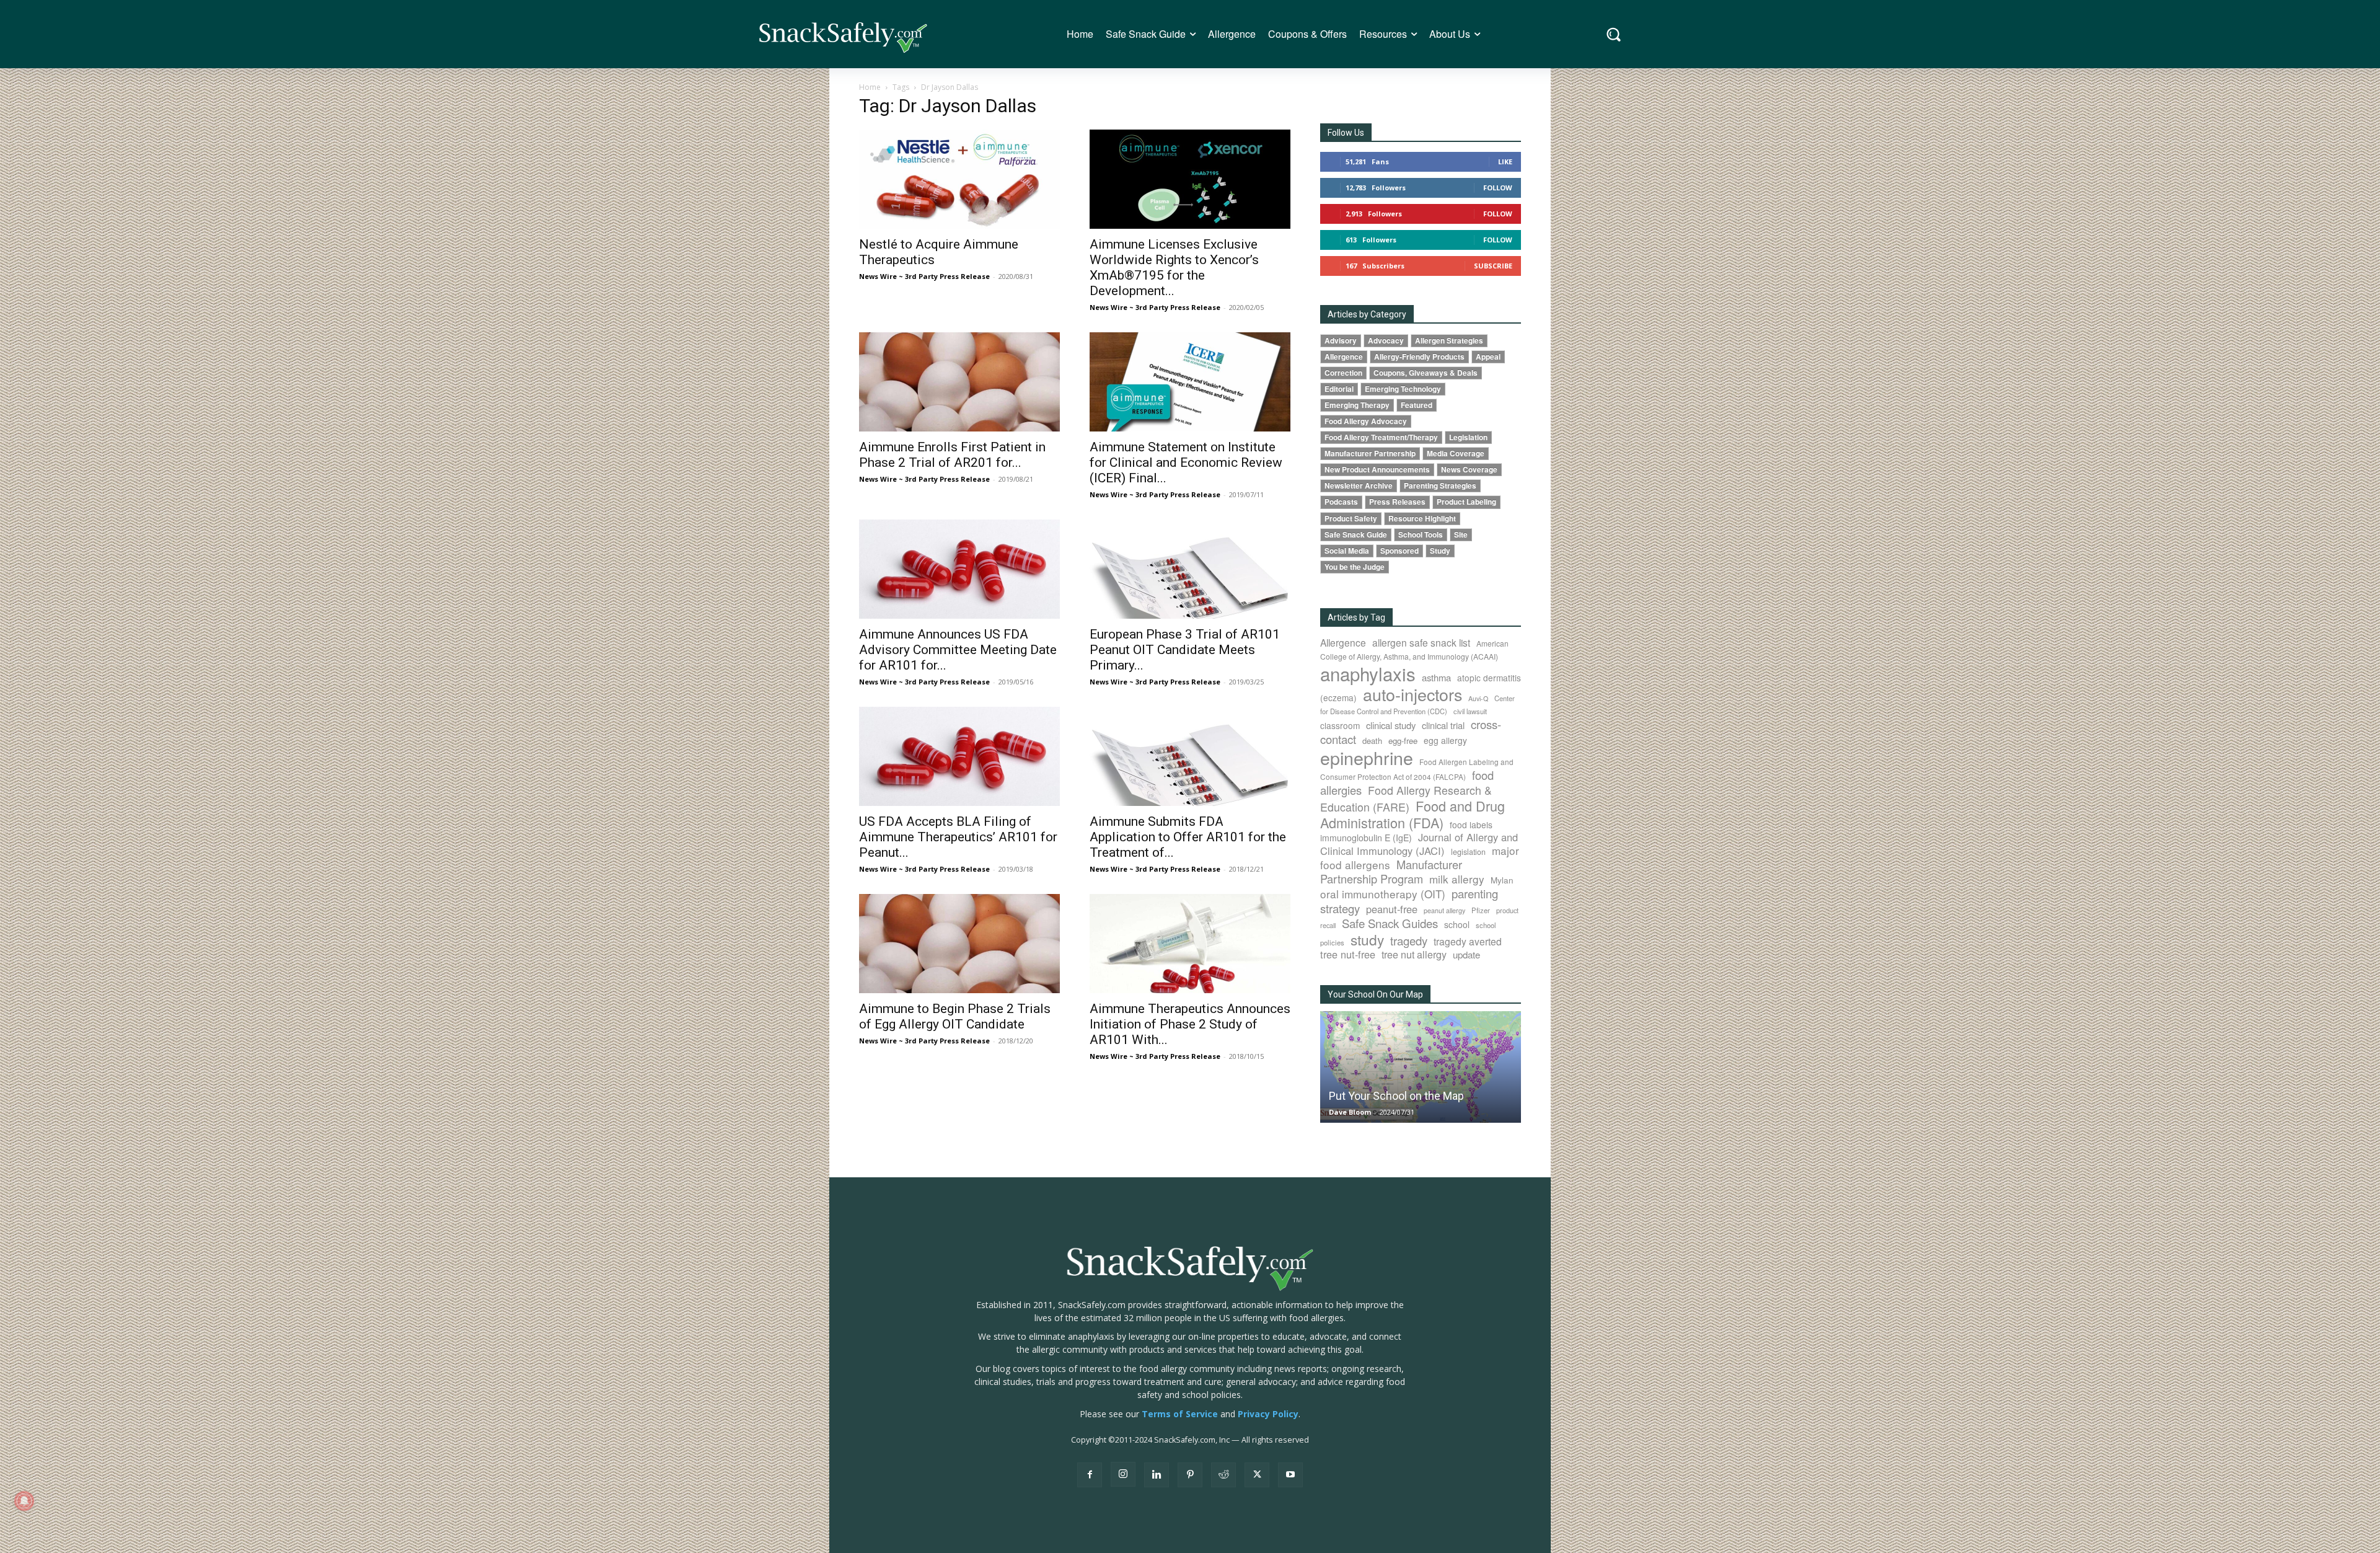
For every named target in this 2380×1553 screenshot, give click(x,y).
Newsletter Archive (1359, 486)
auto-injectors (1413, 694)
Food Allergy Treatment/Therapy (1381, 437)
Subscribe (1493, 266)
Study (1440, 551)
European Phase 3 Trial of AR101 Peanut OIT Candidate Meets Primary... (1185, 650)
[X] (1257, 1475)
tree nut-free (1348, 954)
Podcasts (1341, 502)
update (1466, 954)
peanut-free (1392, 909)
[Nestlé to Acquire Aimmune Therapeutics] (959, 179)
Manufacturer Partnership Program (1391, 871)
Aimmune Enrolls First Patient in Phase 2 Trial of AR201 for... (952, 455)
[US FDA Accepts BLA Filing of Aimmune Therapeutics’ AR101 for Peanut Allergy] (959, 756)
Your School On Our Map (1375, 994)
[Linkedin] (1157, 1475)
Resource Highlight (1422, 519)
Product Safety (1351, 519)
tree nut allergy (1414, 954)
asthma (1436, 677)
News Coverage (1469, 470)
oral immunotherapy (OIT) (1383, 894)
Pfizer (1481, 910)
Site (1461, 535)
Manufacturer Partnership (1370, 454)
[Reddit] (1223, 1475)
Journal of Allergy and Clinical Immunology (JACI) (1419, 844)
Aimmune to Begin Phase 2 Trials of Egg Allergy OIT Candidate (955, 1016)
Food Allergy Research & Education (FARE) (1406, 799)
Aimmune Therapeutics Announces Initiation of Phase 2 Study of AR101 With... (1190, 1024)
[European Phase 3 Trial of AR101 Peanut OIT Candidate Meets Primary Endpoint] (1190, 569)
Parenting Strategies (1440, 486)
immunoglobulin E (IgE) (1366, 838)
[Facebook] (1090, 1475)
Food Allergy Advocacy (1366, 421)
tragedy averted (1468, 941)
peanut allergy (1444, 910)
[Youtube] (1290, 1475)
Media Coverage (1456, 454)
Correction (1343, 373)
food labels (1471, 825)
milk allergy (1457, 879)
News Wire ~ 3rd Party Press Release (924, 276)
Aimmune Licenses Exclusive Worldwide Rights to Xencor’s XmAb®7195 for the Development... (1174, 268)
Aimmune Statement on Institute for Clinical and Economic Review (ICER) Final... (1186, 462)
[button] (1614, 34)
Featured (1417, 405)
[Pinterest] (1190, 1475)
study (1367, 939)
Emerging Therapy (1357, 405)
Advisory (1341, 341)
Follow (1498, 188)
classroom (1340, 725)
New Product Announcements (1377, 470)
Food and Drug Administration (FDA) (1413, 814)
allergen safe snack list (1421, 642)
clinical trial (1443, 725)
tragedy (1409, 940)
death (1372, 741)
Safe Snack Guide (1356, 535)
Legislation (1468, 437)
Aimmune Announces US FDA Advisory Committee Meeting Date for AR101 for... (958, 650)
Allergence (1344, 357)
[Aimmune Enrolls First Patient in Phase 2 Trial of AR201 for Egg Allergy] (959, 382)
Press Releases (1397, 502)
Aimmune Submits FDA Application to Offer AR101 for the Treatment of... (1188, 837)
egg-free (1403, 741)
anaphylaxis (1368, 673)
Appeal (1488, 357)
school (1457, 924)
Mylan (1502, 880)
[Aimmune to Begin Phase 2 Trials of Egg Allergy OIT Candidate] (959, 944)
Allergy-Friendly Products (1419, 357)
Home (870, 87)
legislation (1468, 852)
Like (1505, 161)
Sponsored (1399, 551)
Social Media (1347, 551)
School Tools (1421, 535)
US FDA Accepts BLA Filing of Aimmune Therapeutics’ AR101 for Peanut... (958, 837)
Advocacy (1386, 341)
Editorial (1339, 389)
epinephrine (1367, 757)
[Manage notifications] (24, 1501)
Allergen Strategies (1449, 341)
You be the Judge (1355, 567)
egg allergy (1445, 740)
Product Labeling (1466, 502)
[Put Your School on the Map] (1421, 1067)
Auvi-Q (1478, 698)
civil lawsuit (1470, 711)
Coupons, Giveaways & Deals (1426, 373)
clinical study (1391, 725)
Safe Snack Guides (1390, 923)
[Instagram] (1123, 1474)
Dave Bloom (1350, 1112)
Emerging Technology (1403, 389)
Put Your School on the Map (1396, 1096)
